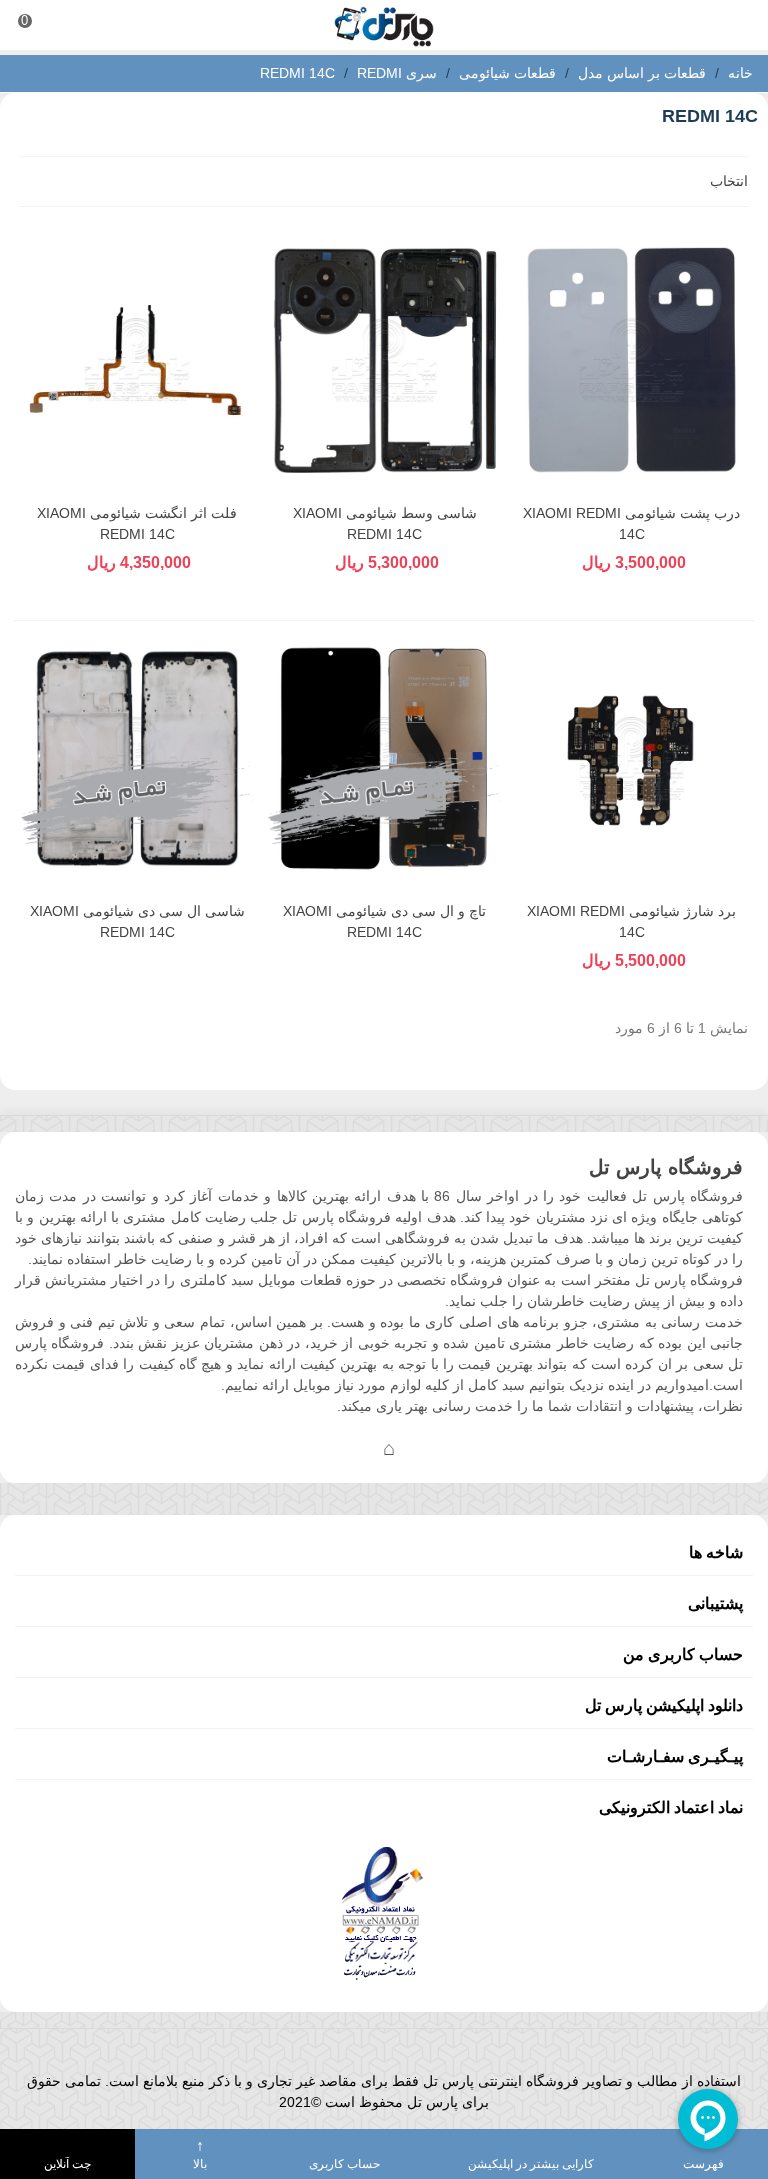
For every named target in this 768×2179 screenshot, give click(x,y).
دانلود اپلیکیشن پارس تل (664, 1705)
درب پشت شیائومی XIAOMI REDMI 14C (631, 523)
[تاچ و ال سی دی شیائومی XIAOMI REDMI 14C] (384, 759)
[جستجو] (734, 25)
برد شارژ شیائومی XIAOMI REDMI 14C (631, 921)
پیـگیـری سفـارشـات (675, 1756)
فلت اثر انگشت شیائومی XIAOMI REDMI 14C (137, 523)
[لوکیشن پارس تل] (389, 1448)
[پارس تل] (384, 25)
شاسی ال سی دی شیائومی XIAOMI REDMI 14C (137, 921)
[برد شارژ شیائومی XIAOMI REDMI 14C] (632, 759)
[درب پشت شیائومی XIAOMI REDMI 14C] (632, 360)
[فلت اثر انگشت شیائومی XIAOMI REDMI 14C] (137, 360)
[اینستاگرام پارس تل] (309, 1448)
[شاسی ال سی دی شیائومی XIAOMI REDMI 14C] (137, 759)
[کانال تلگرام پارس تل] (349, 1448)
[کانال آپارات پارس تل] (429, 1448)
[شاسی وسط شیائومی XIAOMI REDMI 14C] (384, 360)
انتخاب (727, 181)
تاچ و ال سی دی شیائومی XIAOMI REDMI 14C (384, 921)
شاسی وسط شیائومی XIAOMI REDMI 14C (385, 523)
